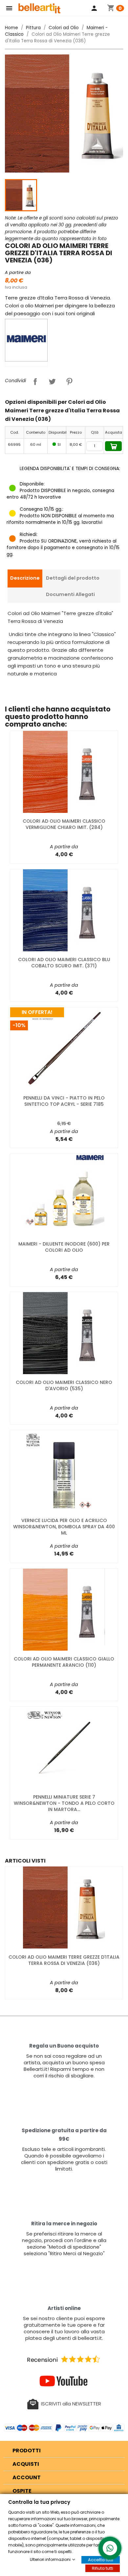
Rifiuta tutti (103, 2568)
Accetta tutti (101, 2560)
